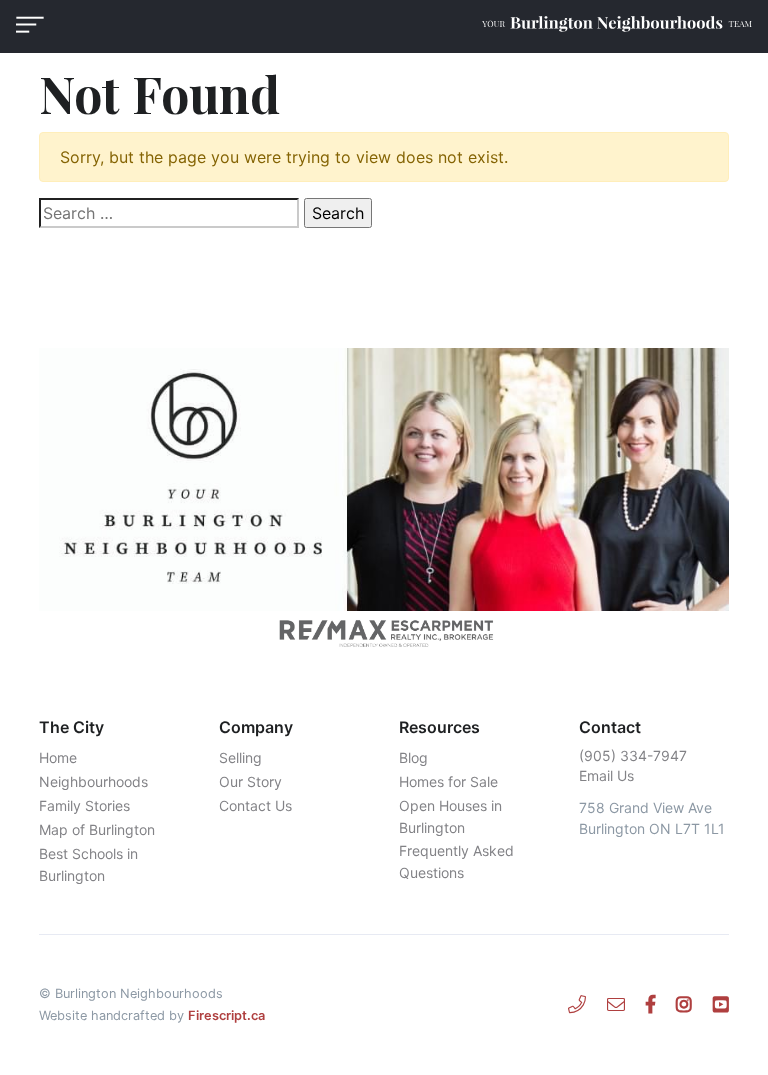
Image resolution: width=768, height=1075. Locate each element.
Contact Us (255, 805)
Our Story (250, 781)
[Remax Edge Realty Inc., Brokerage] (384, 633)
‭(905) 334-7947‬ (633, 755)
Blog (413, 757)
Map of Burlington (97, 829)
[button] (30, 24)
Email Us (606, 775)
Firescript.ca (226, 1015)
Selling (240, 757)
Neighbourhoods (93, 781)
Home (58, 757)
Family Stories (84, 805)
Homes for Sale (448, 781)
